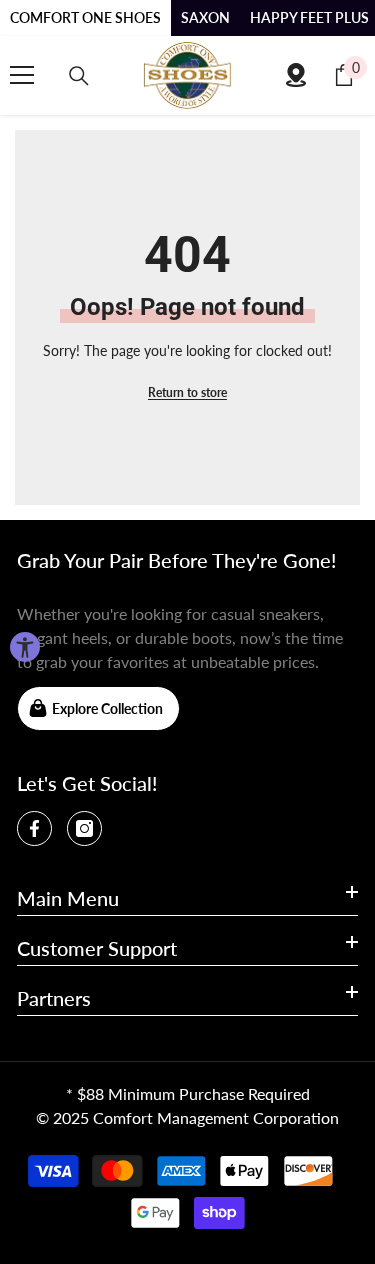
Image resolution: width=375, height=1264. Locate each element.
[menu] (22, 75)
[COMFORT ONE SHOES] (188, 75)
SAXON (205, 17)
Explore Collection (107, 708)
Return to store (187, 392)
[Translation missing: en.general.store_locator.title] (296, 75)
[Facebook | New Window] (34, 828)
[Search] (79, 76)
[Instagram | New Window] (84, 828)
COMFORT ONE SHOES (85, 17)
